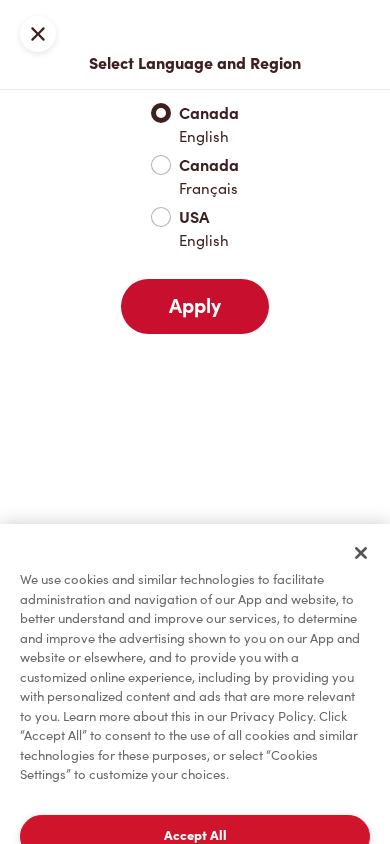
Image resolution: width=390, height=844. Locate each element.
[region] (195, 684)
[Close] (361, 553)
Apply (195, 306)
